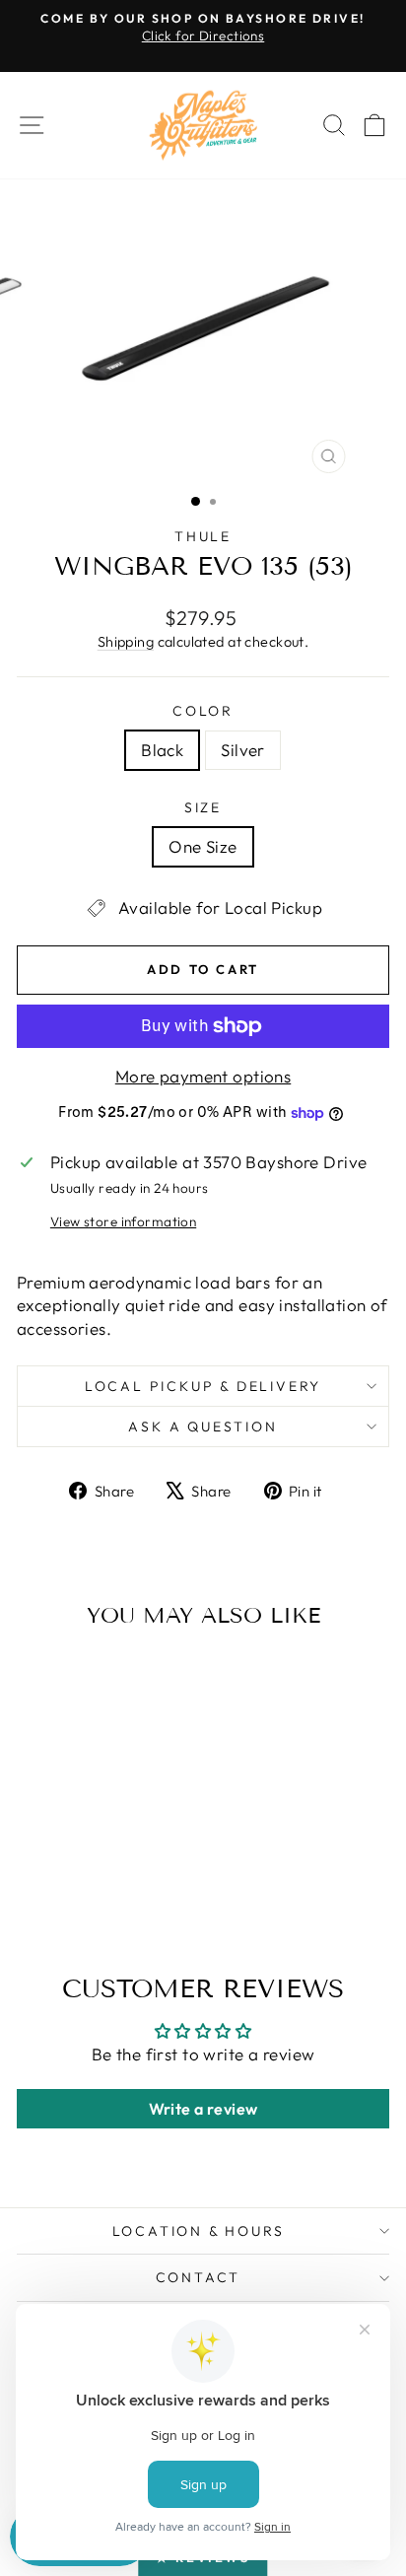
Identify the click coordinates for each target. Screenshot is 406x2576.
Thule (203, 536)
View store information (123, 1221)
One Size (203, 846)
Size (203, 807)
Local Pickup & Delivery (203, 1386)
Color (203, 711)
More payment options (203, 1076)
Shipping (126, 642)
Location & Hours (199, 2231)
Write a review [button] (203, 2109)
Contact (199, 2277)
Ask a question (203, 1427)
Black (162, 750)
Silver (243, 750)
